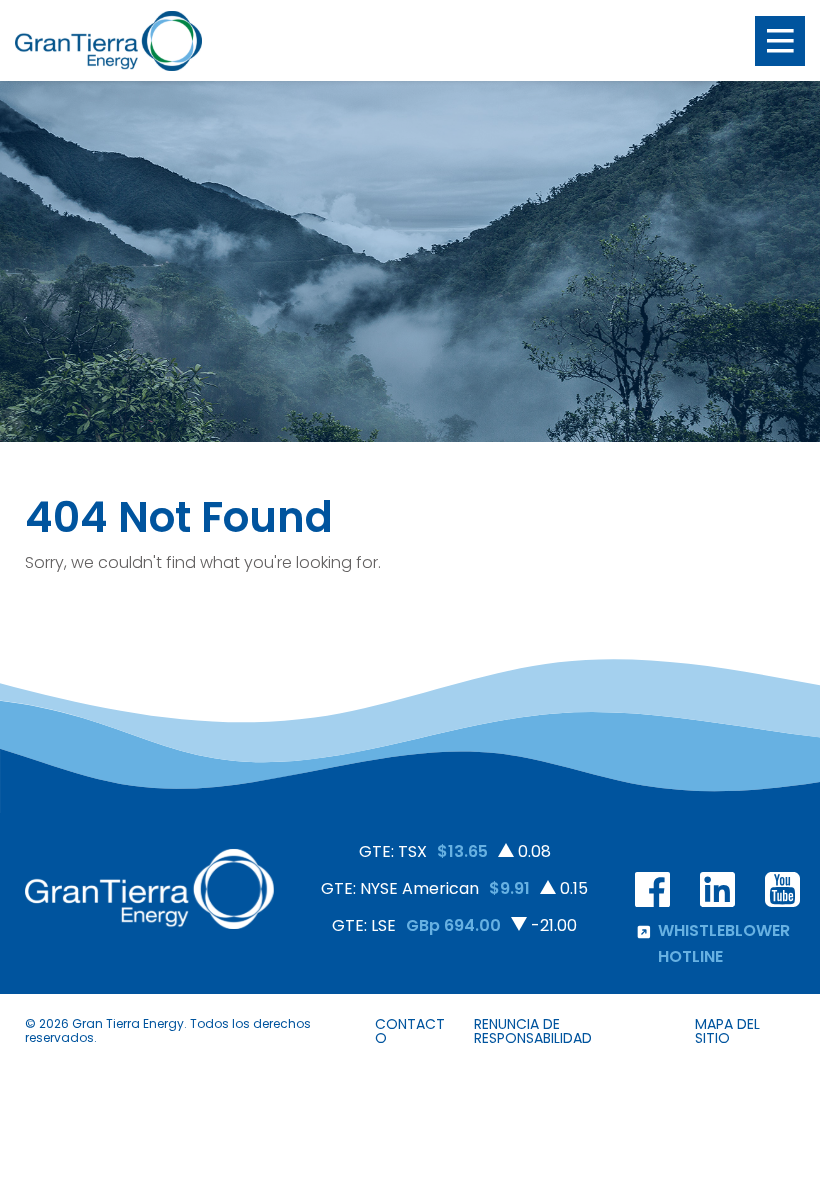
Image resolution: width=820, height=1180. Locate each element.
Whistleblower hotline (724, 943)
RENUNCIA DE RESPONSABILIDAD (533, 1031)
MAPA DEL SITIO (727, 1031)
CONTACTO (410, 1031)
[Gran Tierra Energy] (108, 41)
